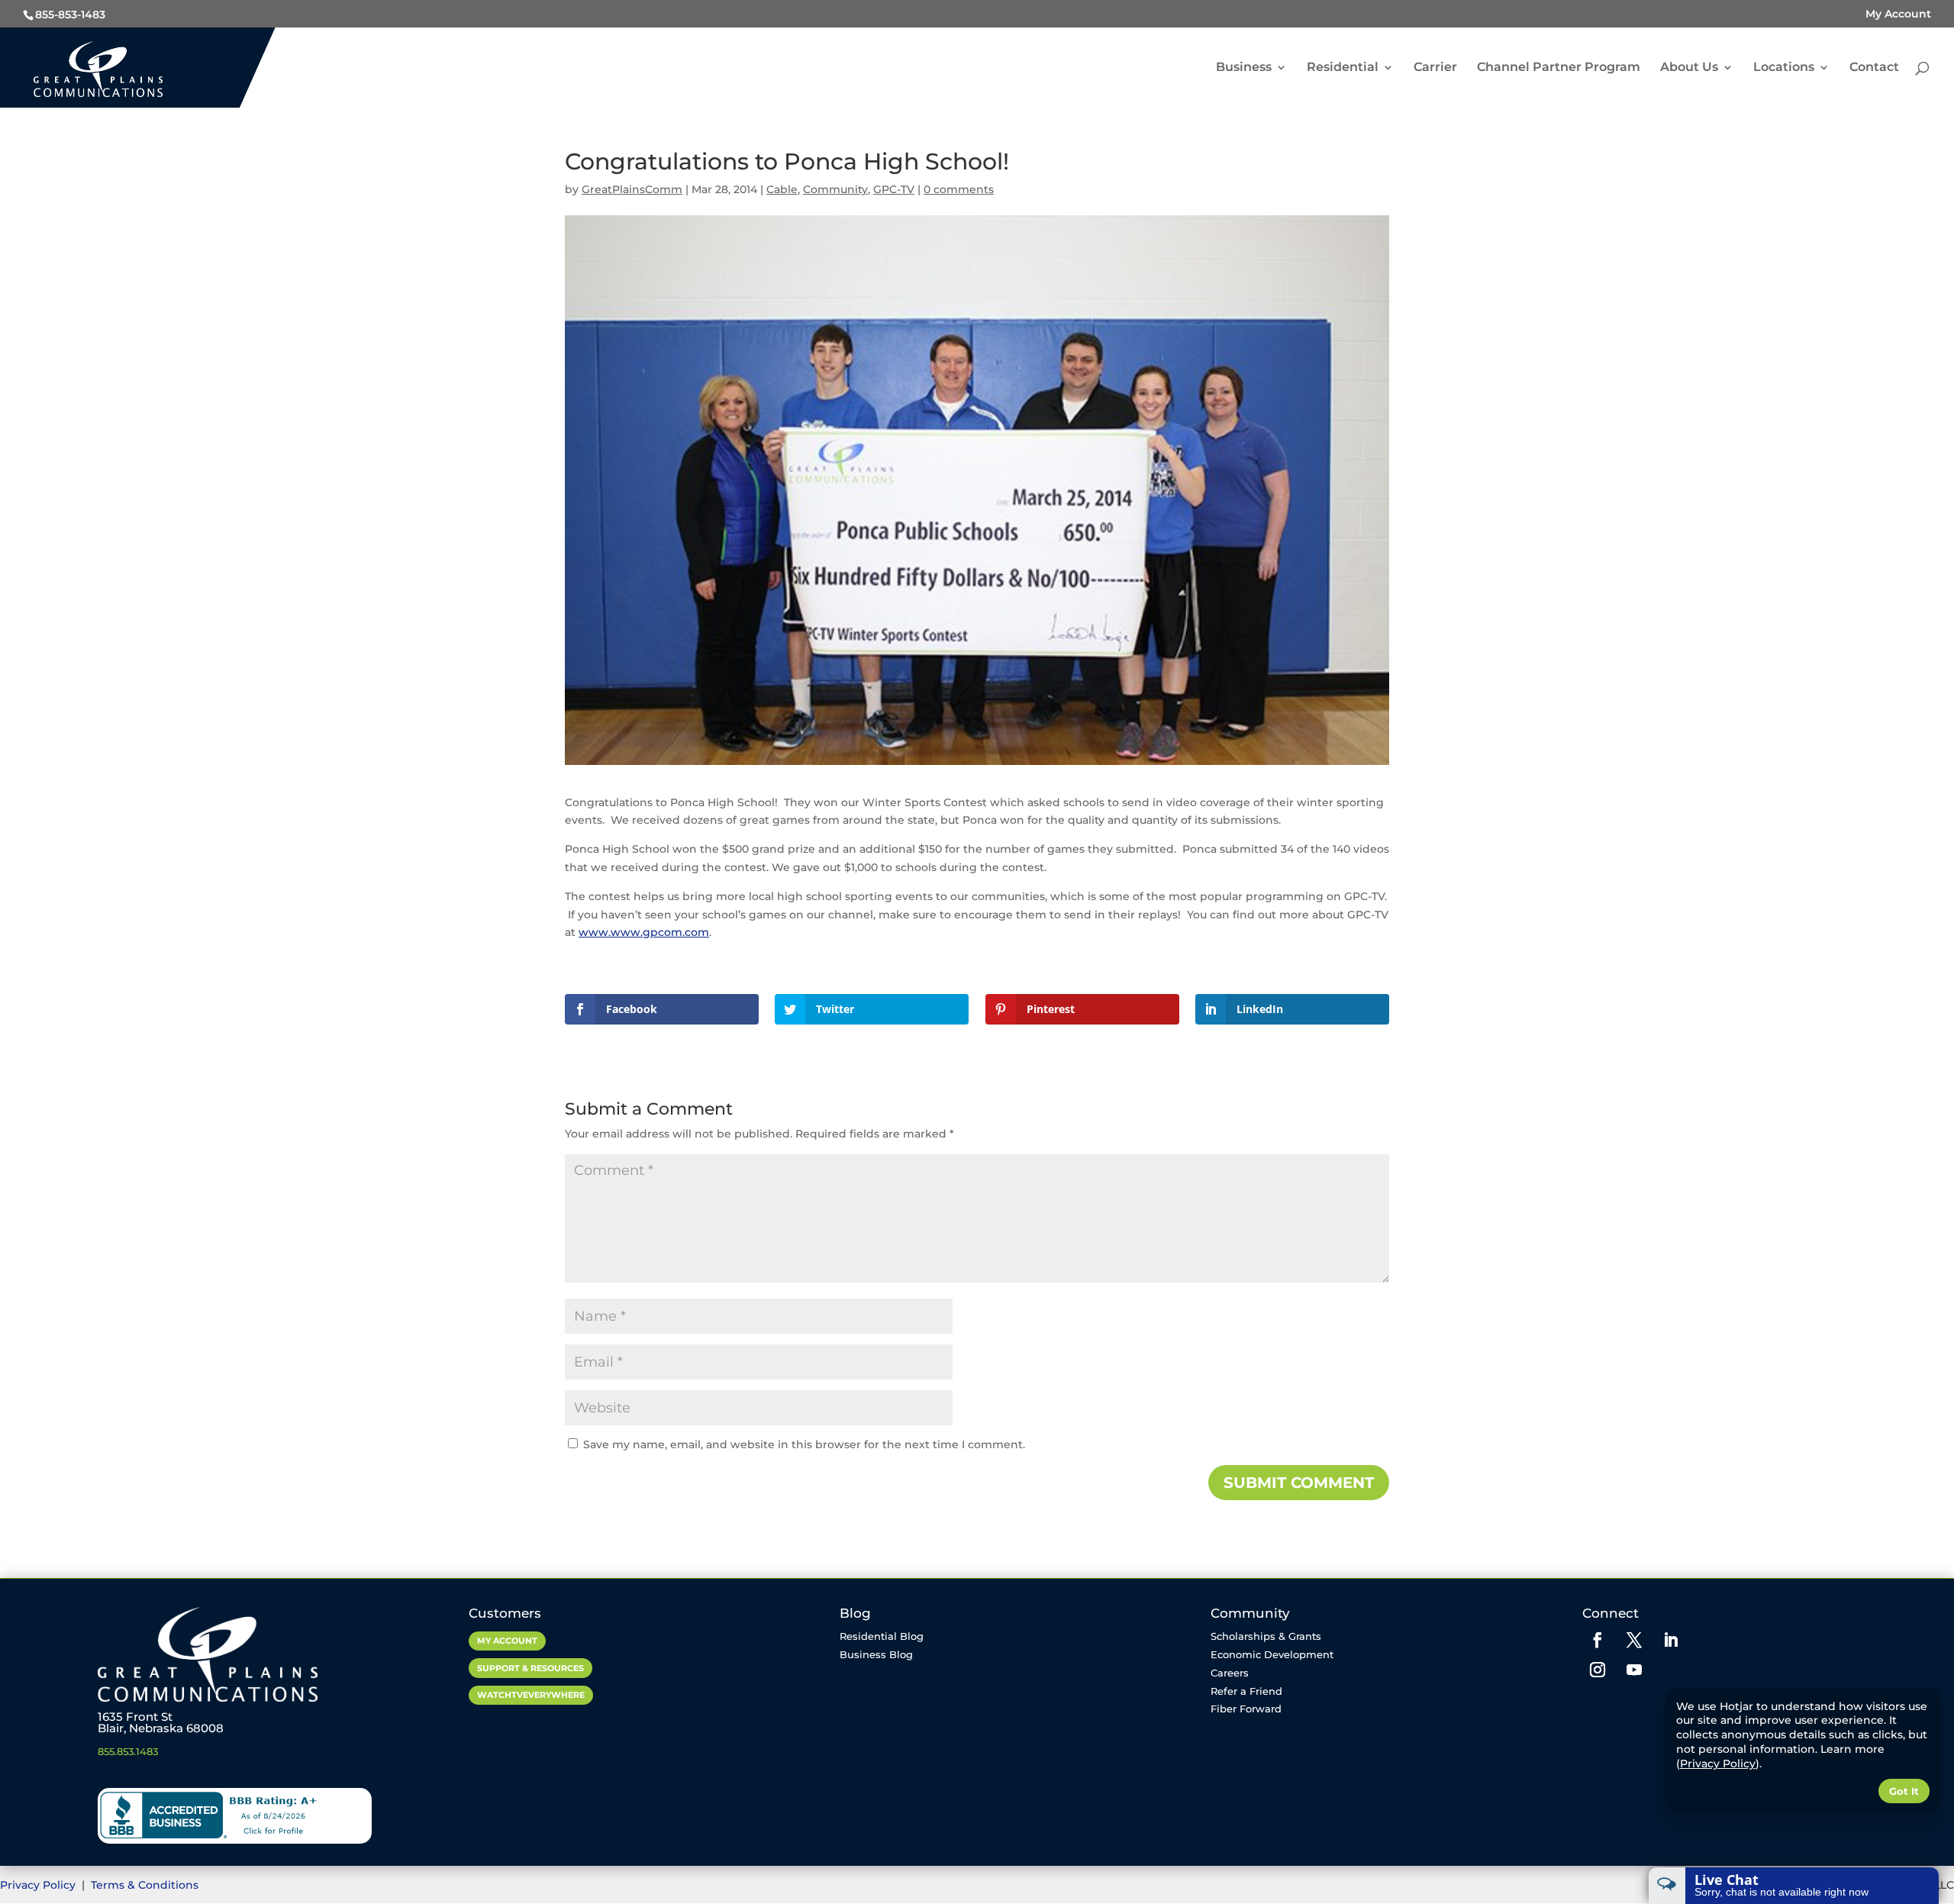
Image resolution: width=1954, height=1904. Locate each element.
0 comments (959, 189)
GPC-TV (894, 189)
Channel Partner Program (1559, 68)
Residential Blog (882, 1636)
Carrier (1435, 68)
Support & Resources (530, 1668)
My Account (1898, 14)
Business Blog (876, 1654)
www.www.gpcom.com (644, 932)
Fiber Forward (1246, 1709)
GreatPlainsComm (632, 189)
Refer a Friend (1246, 1691)
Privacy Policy (39, 1885)
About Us (1689, 68)
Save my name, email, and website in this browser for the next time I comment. (804, 1444)
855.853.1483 (128, 1751)
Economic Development (1272, 1654)
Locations (1784, 68)
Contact (1874, 68)
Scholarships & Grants (1266, 1636)
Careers (1230, 1673)
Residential (1343, 68)
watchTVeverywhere (531, 1695)
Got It (1904, 1791)
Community (835, 189)
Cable (782, 189)
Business (1244, 68)
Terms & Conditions (145, 1885)
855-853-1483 (70, 15)
